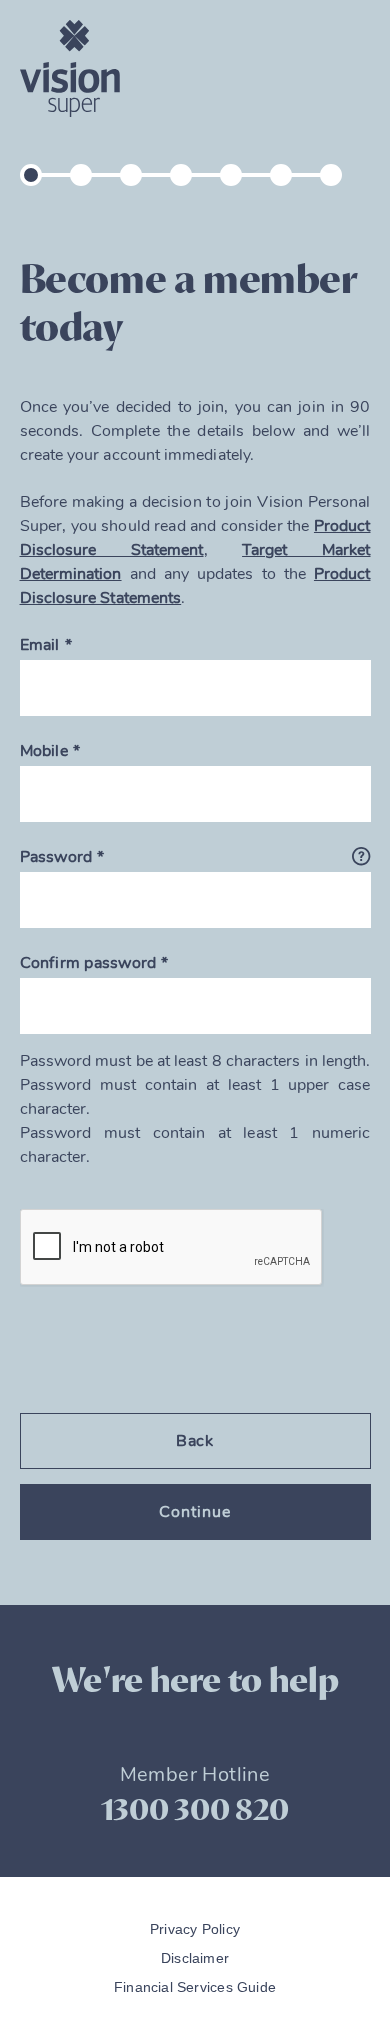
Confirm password (88, 963)
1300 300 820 (195, 1810)
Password (56, 857)
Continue (195, 1512)
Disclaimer (195, 1958)
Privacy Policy (195, 1929)
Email (40, 645)
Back (195, 1441)
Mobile (44, 751)
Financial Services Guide (195, 1987)
